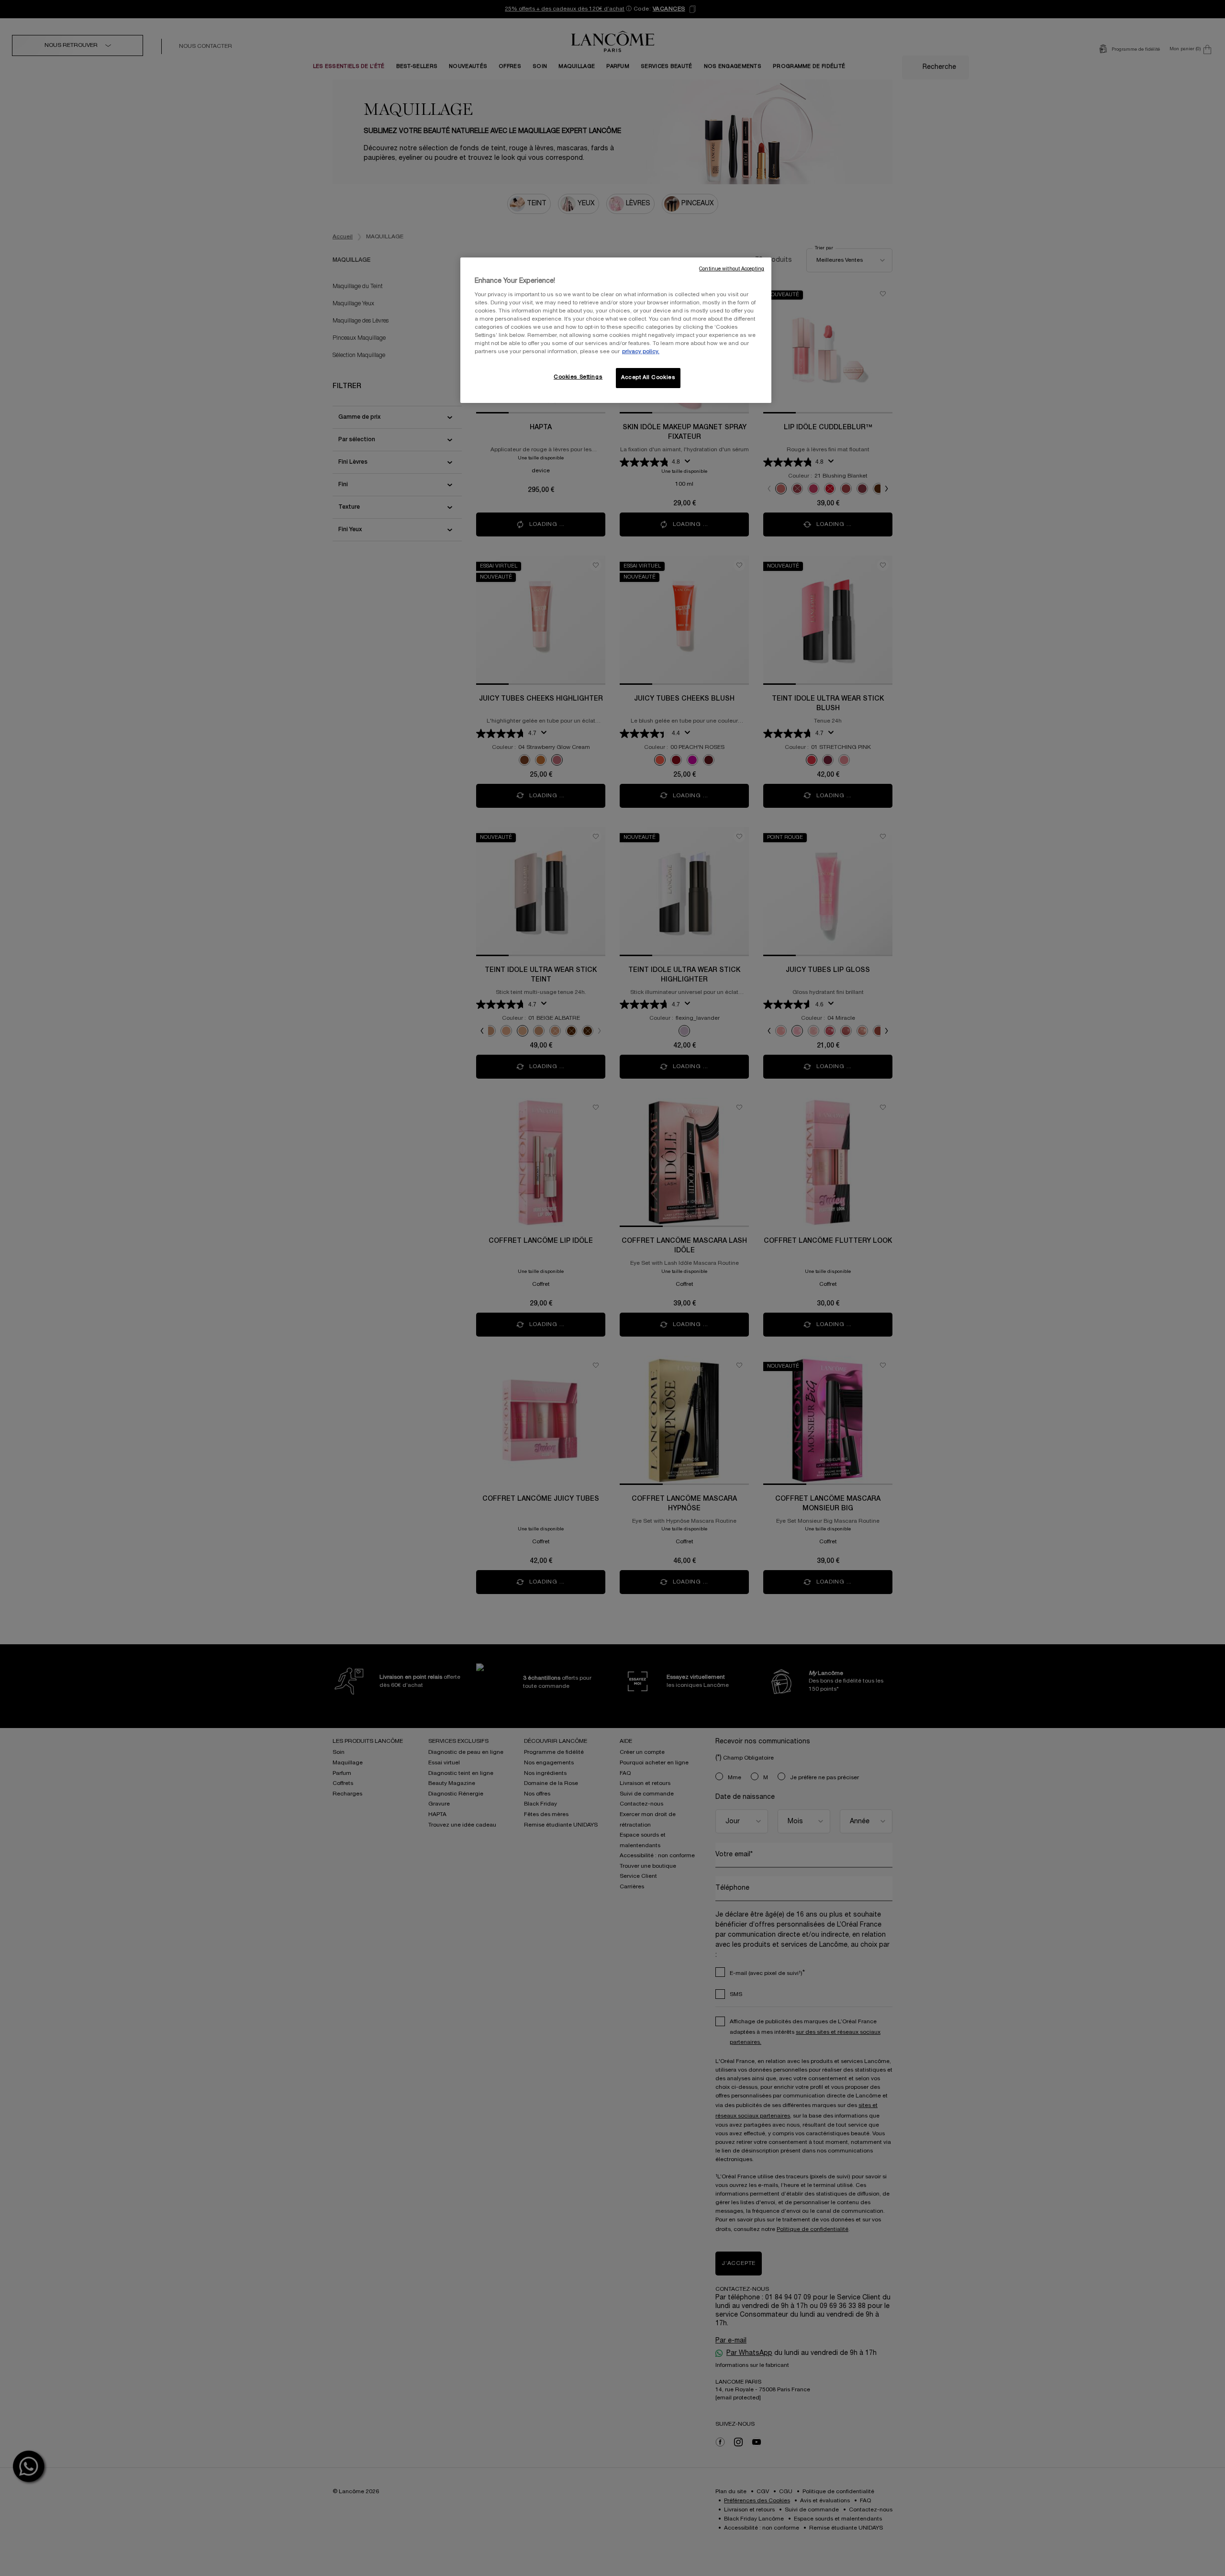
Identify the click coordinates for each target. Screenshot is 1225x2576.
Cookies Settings (578, 377)
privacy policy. (641, 352)
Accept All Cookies (648, 378)
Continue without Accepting (732, 269)
